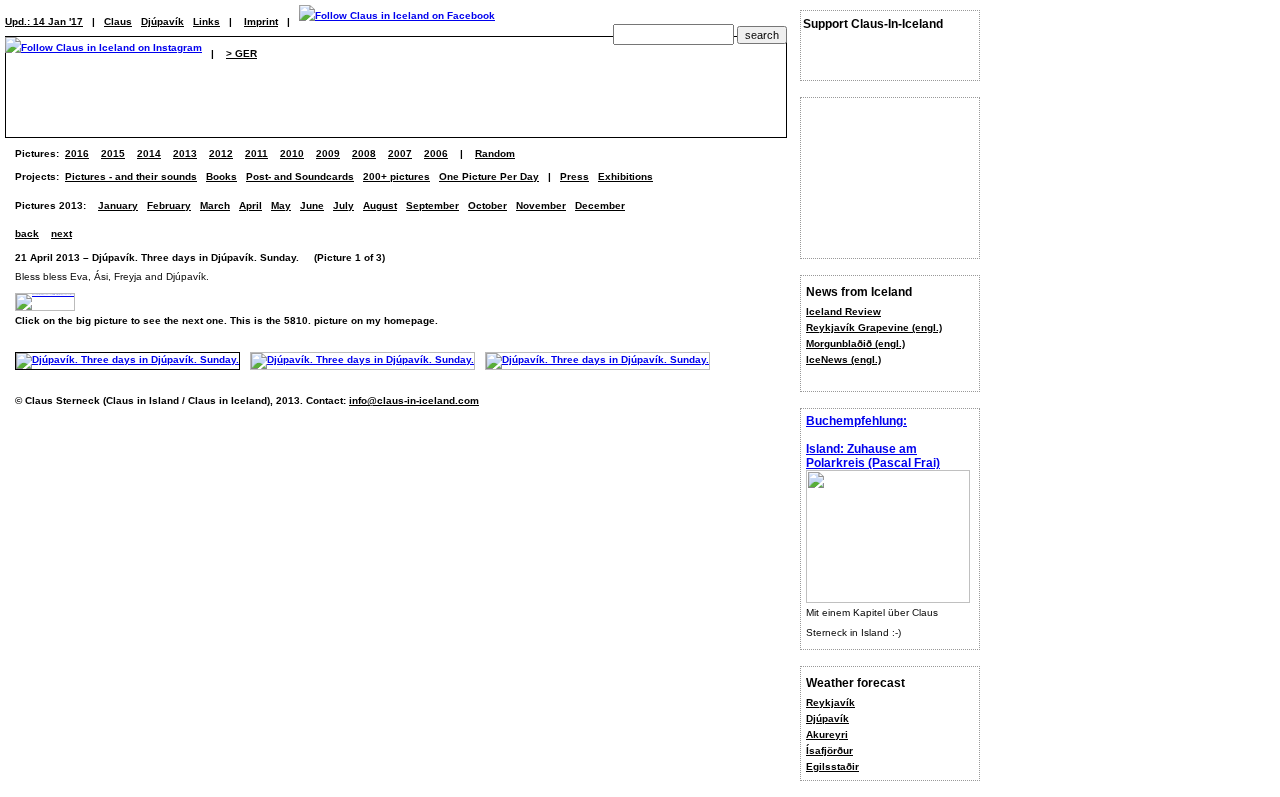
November (541, 205)
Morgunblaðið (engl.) (855, 343)
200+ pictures (396, 176)
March (215, 205)
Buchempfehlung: (856, 421)
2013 (185, 153)
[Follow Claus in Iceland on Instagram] (103, 53)
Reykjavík (830, 702)
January (118, 205)
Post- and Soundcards (300, 176)
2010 (292, 153)
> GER (241, 53)
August (380, 205)
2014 (149, 153)
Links (206, 21)
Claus (118, 21)
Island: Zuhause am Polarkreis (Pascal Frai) (873, 456)
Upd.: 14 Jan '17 (44, 21)
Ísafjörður (829, 750)
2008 (364, 153)
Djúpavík (827, 718)
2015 (113, 153)
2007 (400, 153)
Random (495, 153)
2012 (221, 153)
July (343, 205)
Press (574, 176)
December (600, 205)
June (312, 205)
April (250, 205)
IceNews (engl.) (843, 359)
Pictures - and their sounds (131, 176)
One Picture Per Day (489, 176)
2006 (436, 153)
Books (221, 176)
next (61, 233)
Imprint (261, 21)
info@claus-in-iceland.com (414, 400)
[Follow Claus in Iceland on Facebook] (397, 21)
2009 (328, 153)
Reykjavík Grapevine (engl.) (874, 327)
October (487, 205)
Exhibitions (625, 176)
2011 (256, 153)
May (281, 205)
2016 (77, 153)
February (169, 205)
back (27, 233)
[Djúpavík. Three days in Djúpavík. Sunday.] (127, 359)
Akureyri (827, 734)
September (432, 205)
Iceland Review (843, 311)
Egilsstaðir (832, 766)
